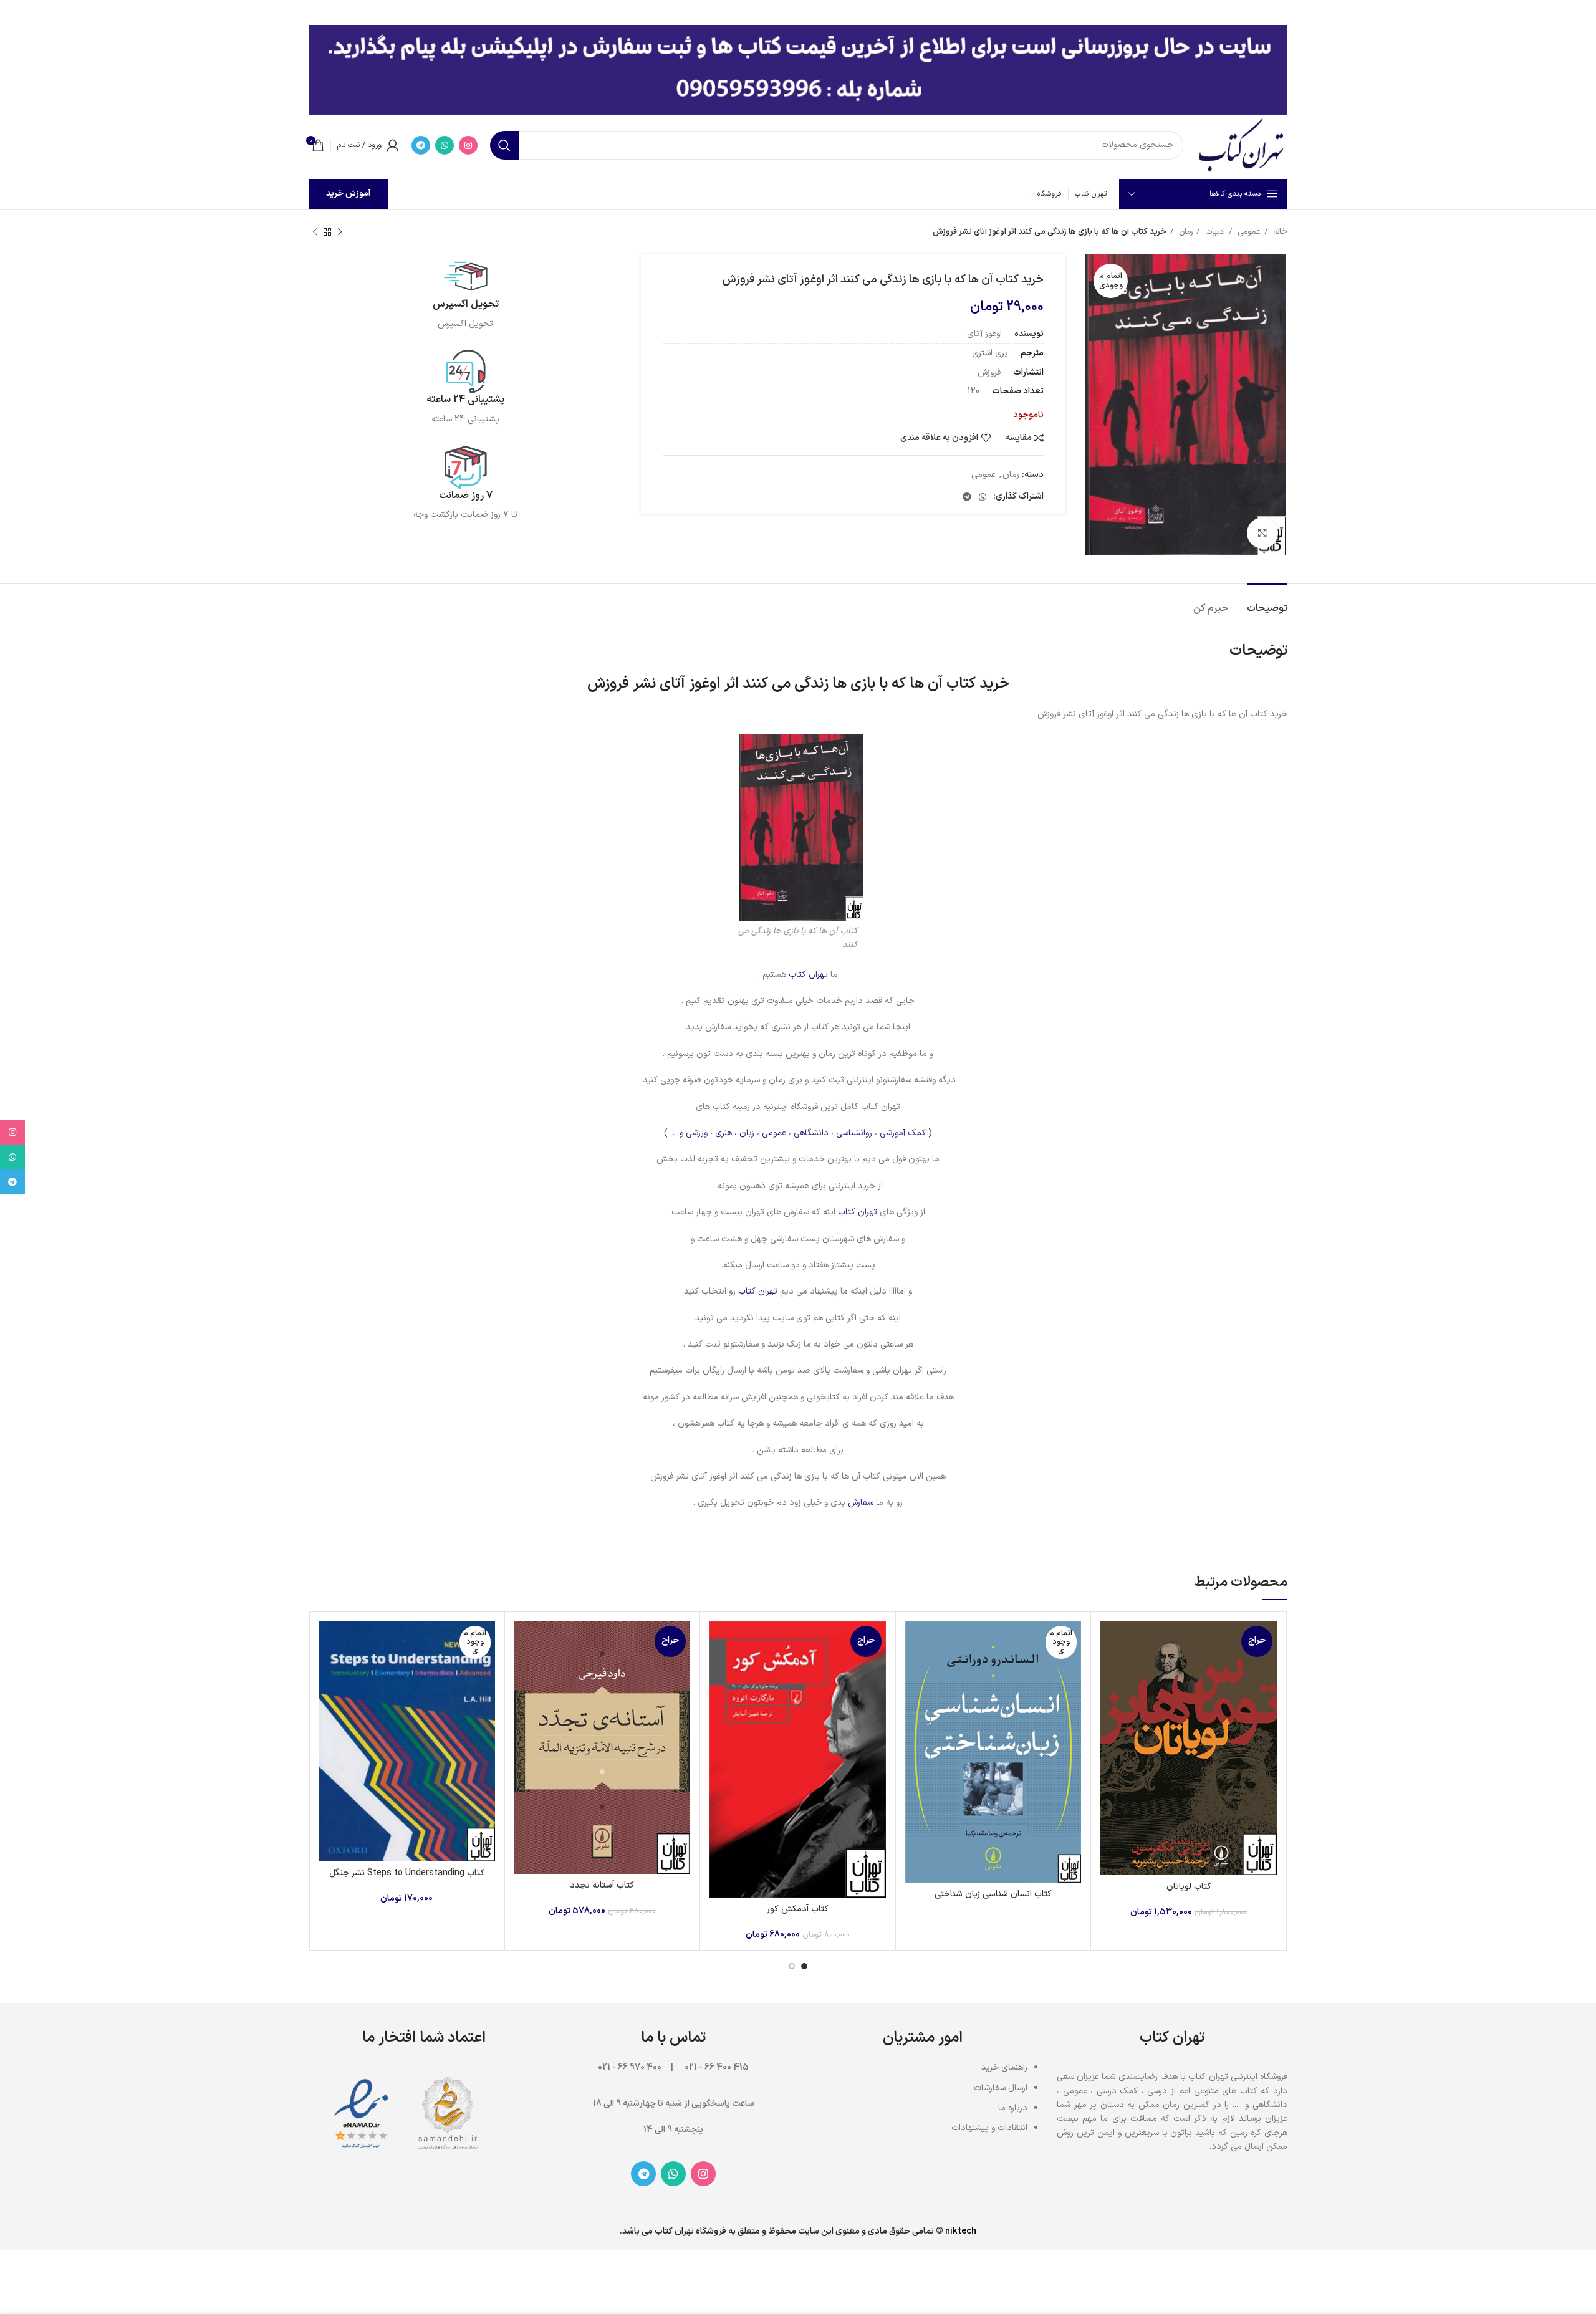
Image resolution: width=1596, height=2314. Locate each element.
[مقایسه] (1110, 1642)
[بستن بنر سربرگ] (16, 12)
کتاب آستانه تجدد (602, 1885)
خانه (1279, 232)
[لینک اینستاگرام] (468, 145)
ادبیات (1214, 232)
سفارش (861, 1503)
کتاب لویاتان (1189, 1887)
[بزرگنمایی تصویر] (1262, 533)
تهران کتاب (808, 975)
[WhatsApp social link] (445, 145)
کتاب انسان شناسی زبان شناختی (993, 1894)
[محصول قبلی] (340, 233)
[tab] (1267, 603)
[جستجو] (504, 145)
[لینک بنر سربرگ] (817, 12)
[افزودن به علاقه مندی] (1110, 1698)
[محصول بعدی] (315, 233)
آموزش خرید (348, 194)
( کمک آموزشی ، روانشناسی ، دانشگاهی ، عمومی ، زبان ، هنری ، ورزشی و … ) (798, 1133)
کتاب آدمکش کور (798, 1909)
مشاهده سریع (1110, 1670)
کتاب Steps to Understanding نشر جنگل (407, 1873)
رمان (1185, 232)
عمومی (1248, 232)
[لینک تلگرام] (421, 145)
